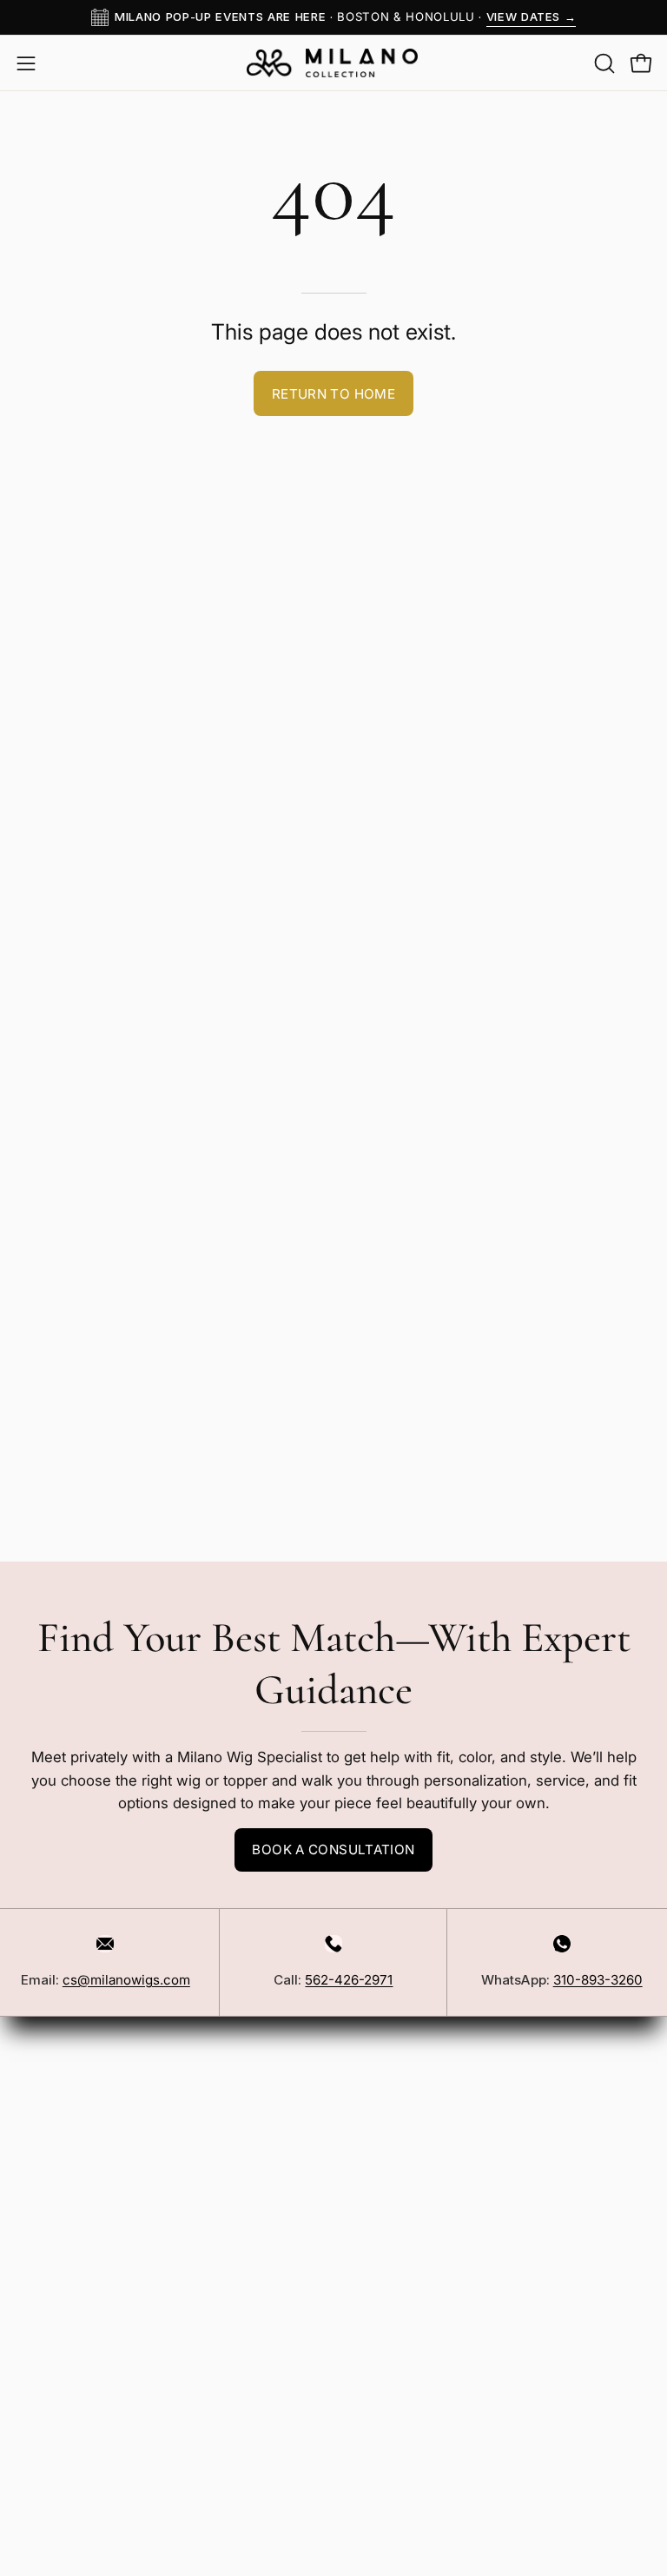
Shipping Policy (70, 2051)
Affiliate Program (74, 2171)
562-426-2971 (349, 1980)
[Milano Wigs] (333, 63)
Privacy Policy (65, 2202)
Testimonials (60, 2514)
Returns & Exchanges (90, 2081)
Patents (43, 2262)
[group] (333, 17)
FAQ (31, 2021)
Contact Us (55, 2111)
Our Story (50, 2364)
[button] (603, 63)
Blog (33, 2394)
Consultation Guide (82, 2545)
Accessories (393, 2051)
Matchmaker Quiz (77, 2485)
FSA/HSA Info (64, 2424)
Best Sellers (392, 2021)
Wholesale (53, 2142)
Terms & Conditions (85, 2231)
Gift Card (380, 2081)
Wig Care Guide (71, 2454)
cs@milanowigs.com (126, 1980)
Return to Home (333, 394)
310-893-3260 (598, 1980)
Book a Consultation (333, 1849)
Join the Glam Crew (500, 2543)
